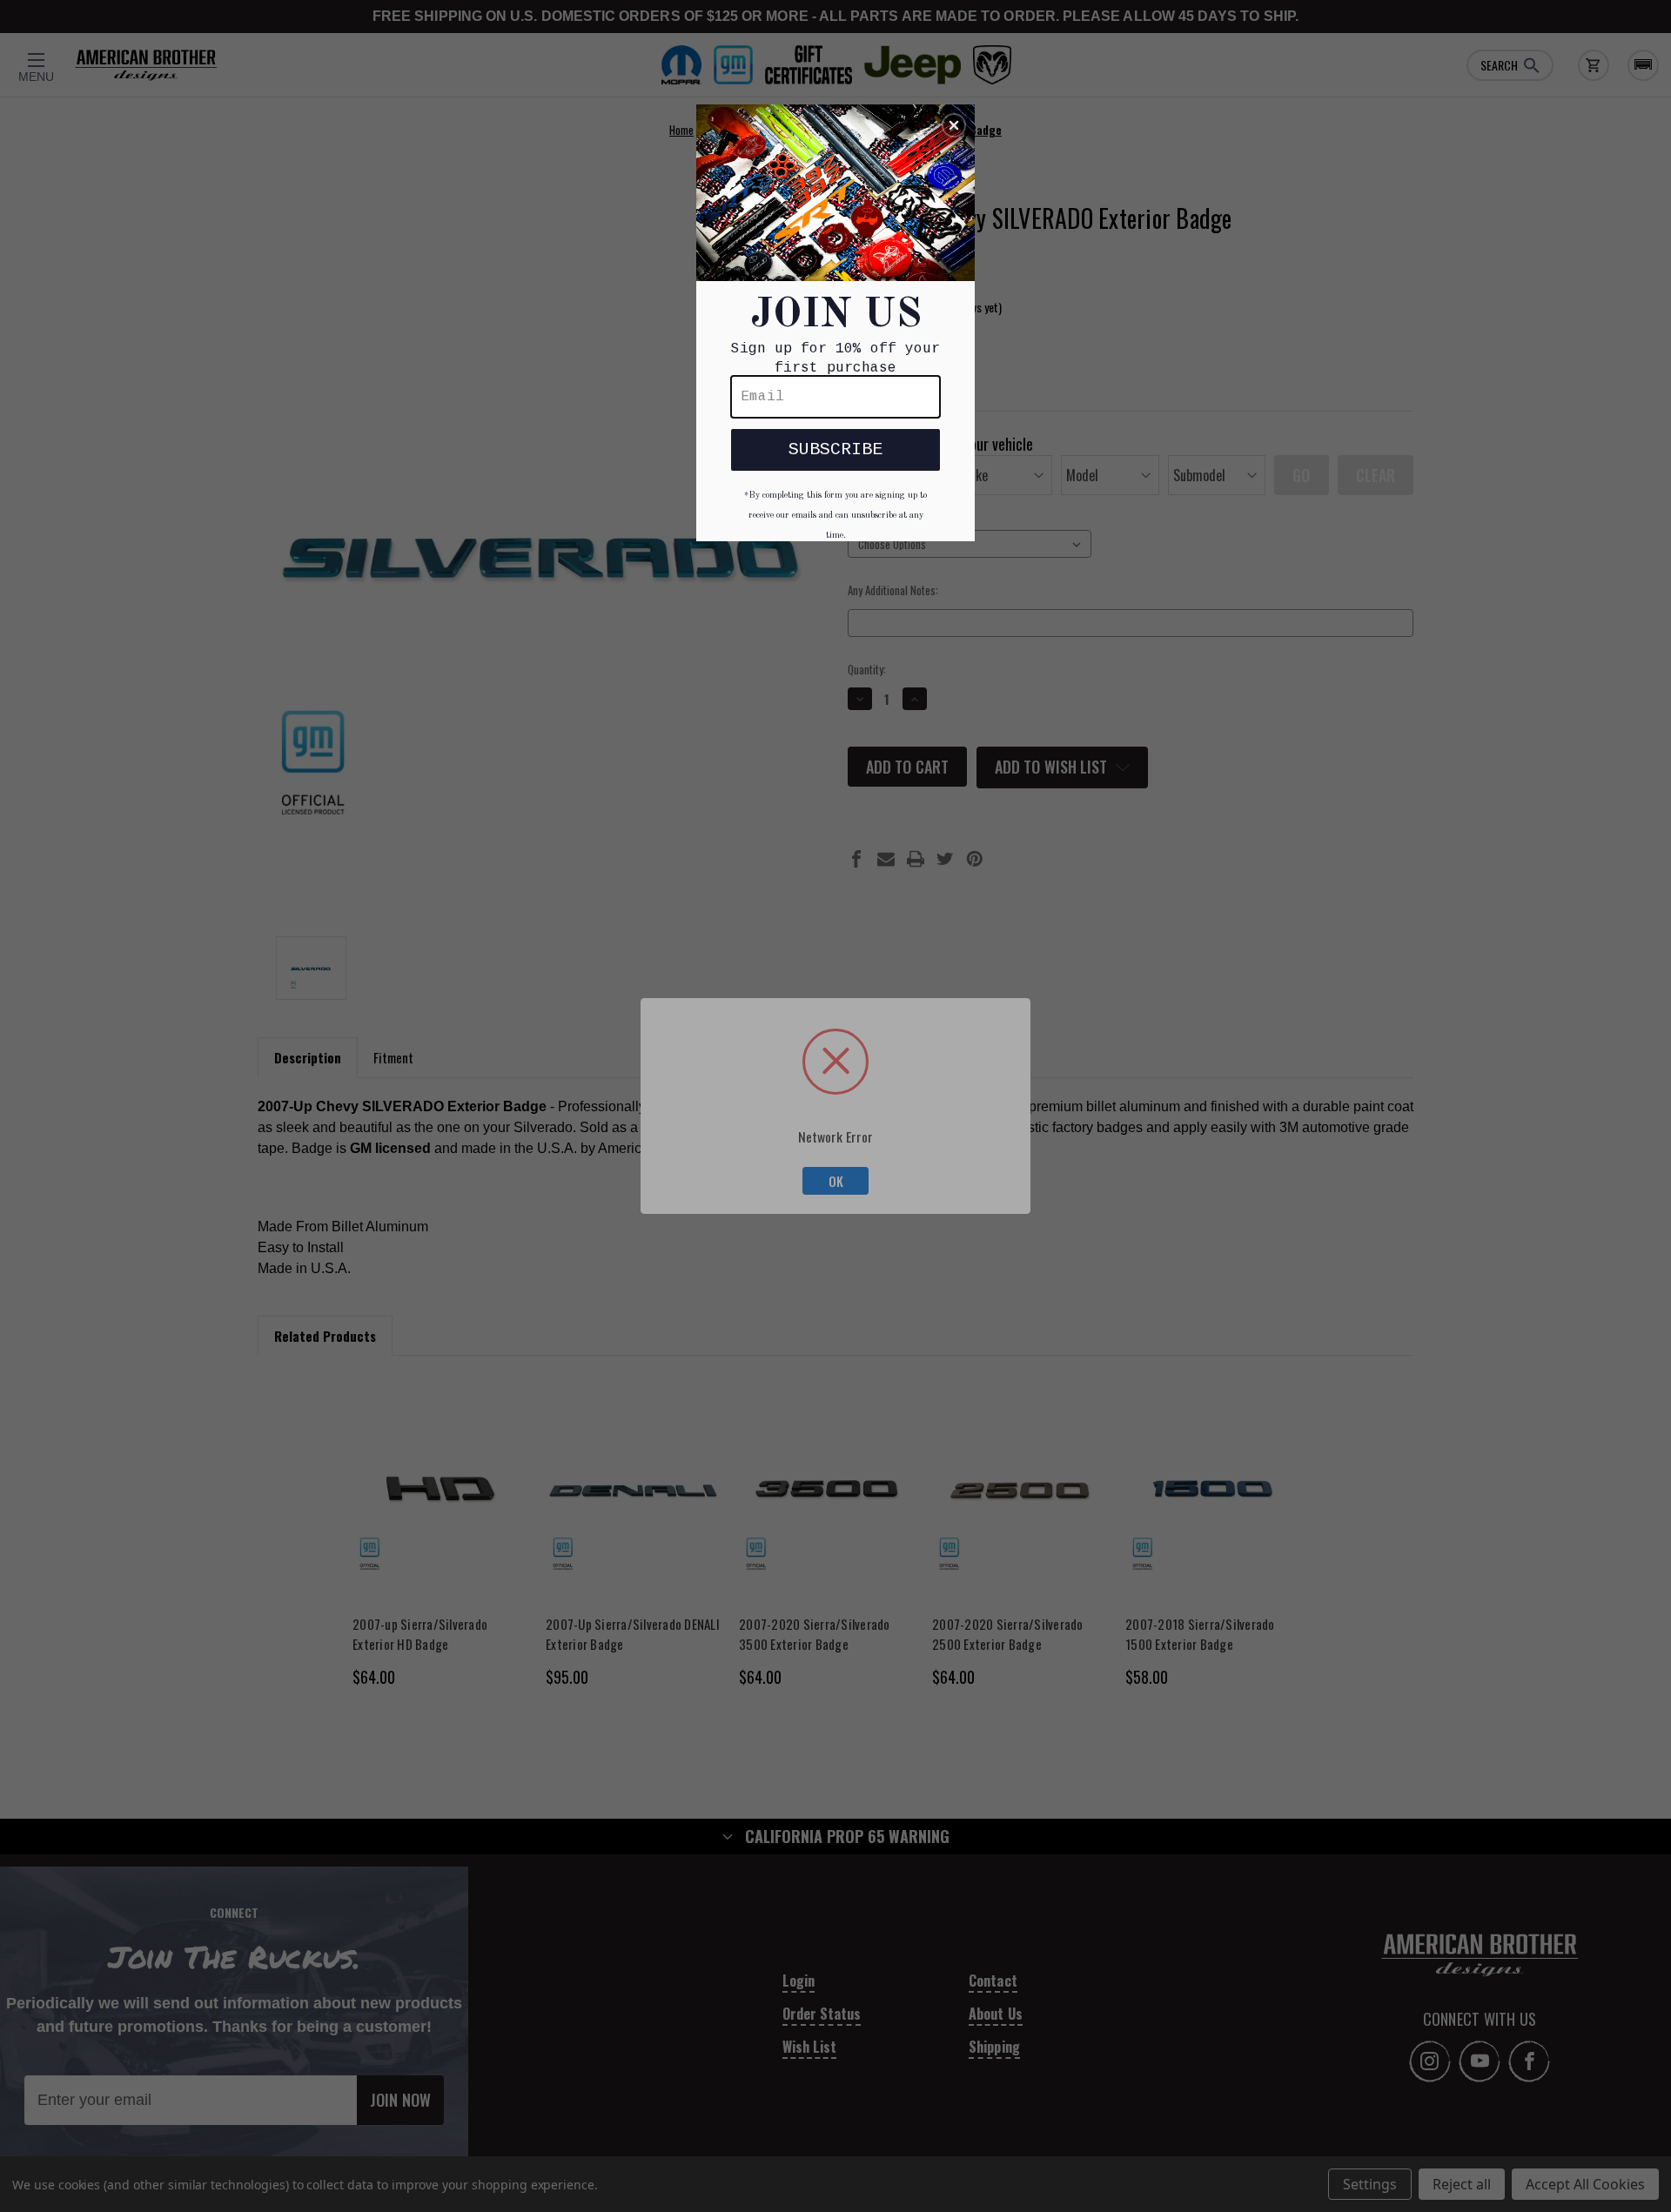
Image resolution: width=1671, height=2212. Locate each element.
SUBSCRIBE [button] (835, 449)
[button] (954, 125)
